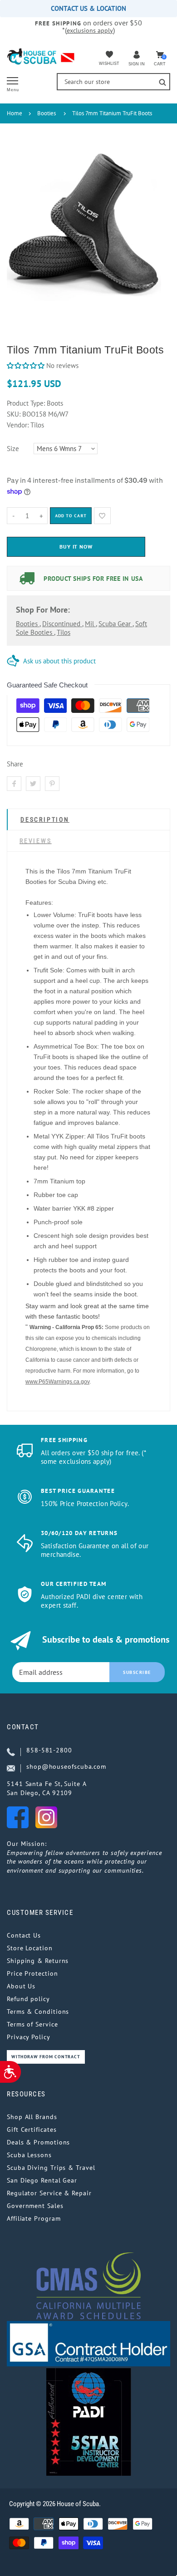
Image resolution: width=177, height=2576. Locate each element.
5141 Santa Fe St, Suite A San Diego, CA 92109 (47, 1788)
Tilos (64, 632)
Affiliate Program (34, 2218)
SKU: (15, 414)
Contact (23, 1727)
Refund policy (28, 1999)
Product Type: (26, 403)
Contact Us (24, 1935)
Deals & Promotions (38, 2142)
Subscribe (137, 1672)
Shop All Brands (32, 2117)
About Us (21, 1986)
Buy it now (76, 547)
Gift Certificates (32, 2129)
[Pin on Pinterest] (52, 784)
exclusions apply (90, 30)
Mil (90, 624)
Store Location (30, 1948)
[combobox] (113, 82)
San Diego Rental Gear (42, 2180)
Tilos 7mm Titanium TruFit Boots (112, 113)
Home (15, 113)
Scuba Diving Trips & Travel (51, 2168)
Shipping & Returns (38, 1961)
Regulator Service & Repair (49, 2193)
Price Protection (32, 1973)
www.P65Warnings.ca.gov (57, 1382)
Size (13, 449)
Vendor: (18, 425)
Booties (47, 113)
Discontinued (62, 624)
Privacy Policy (29, 2037)
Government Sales (35, 2206)
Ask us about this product (59, 661)
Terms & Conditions (38, 2012)
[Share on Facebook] (14, 784)
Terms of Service (32, 2024)
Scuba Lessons (29, 2155)
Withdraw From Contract (46, 2057)
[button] (26, 366)
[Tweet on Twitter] (33, 784)
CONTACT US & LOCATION (88, 8)
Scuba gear (116, 624)
